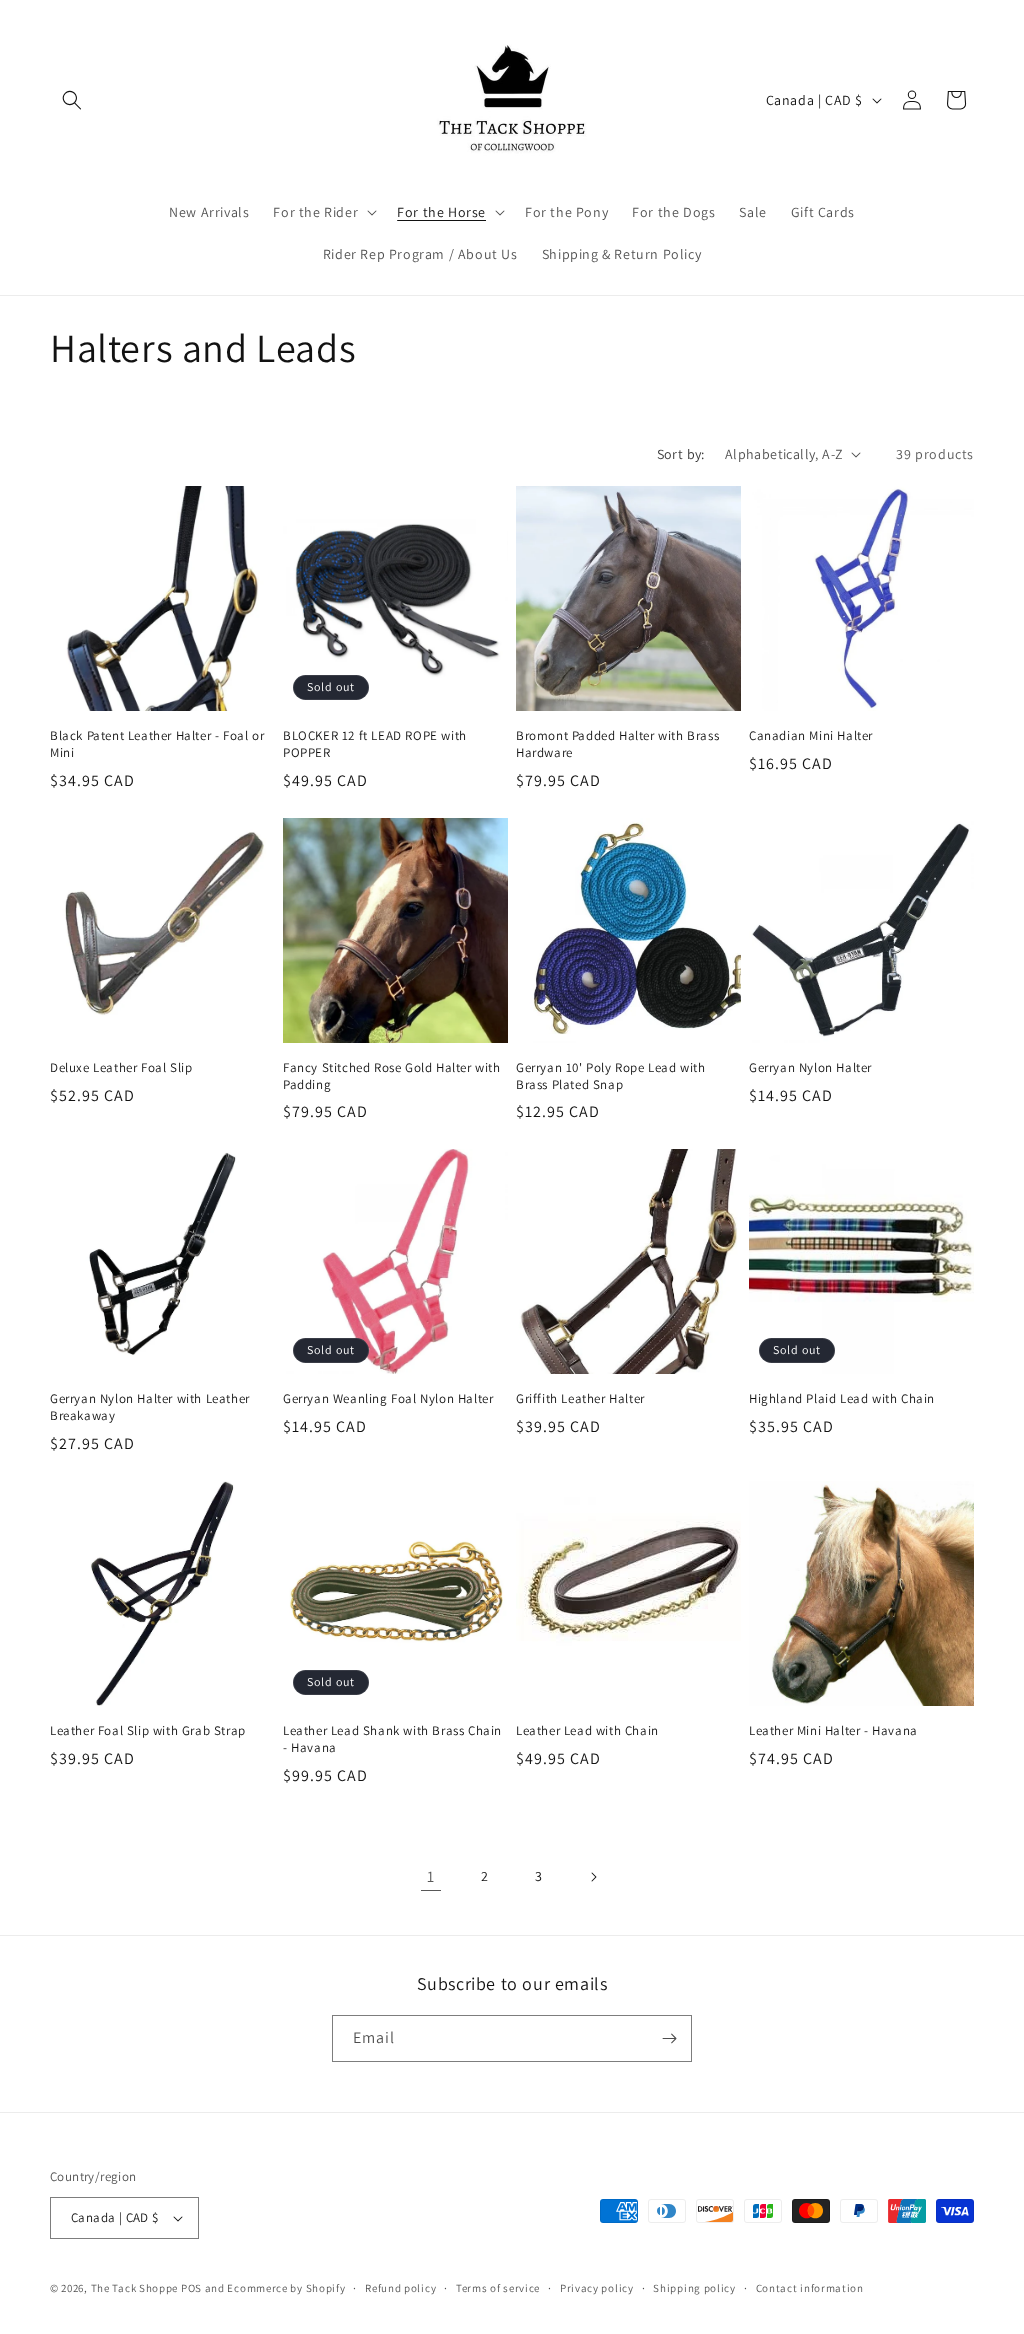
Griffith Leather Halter (580, 1399)
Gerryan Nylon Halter (810, 1068)
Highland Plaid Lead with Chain (842, 1399)
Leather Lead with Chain (587, 1731)
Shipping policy (694, 2288)
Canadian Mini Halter (811, 736)
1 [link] (431, 1876)
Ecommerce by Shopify (286, 2288)
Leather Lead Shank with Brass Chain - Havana (392, 1739)
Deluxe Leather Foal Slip (121, 1068)
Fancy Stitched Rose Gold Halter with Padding (392, 1076)
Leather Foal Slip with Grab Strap (148, 1731)
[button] (72, 100)
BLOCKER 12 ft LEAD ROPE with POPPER (375, 744)
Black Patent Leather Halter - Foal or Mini (157, 744)
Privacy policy (597, 2288)
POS (191, 2288)
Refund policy (400, 2288)
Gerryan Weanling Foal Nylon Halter (388, 1399)
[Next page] (593, 1877)
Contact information (810, 2288)
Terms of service (498, 2288)
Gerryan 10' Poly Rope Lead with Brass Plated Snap (611, 1076)
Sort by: (681, 454)
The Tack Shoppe (135, 2288)
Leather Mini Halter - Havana (833, 1731)
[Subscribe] (669, 2038)
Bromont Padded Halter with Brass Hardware (617, 744)
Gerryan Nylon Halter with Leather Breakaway (150, 1407)
